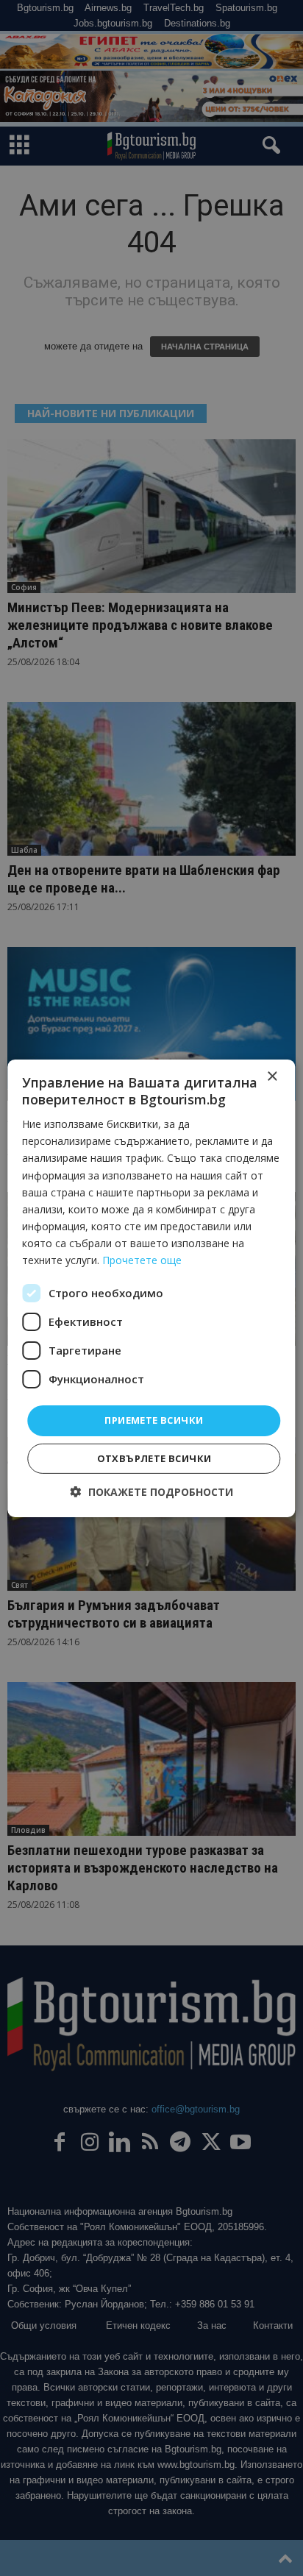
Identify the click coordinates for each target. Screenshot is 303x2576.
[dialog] (151, 1288)
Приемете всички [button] (154, 1420)
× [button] (272, 1076)
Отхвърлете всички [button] (154, 1458)
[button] (152, 1492)
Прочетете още (142, 1260)
